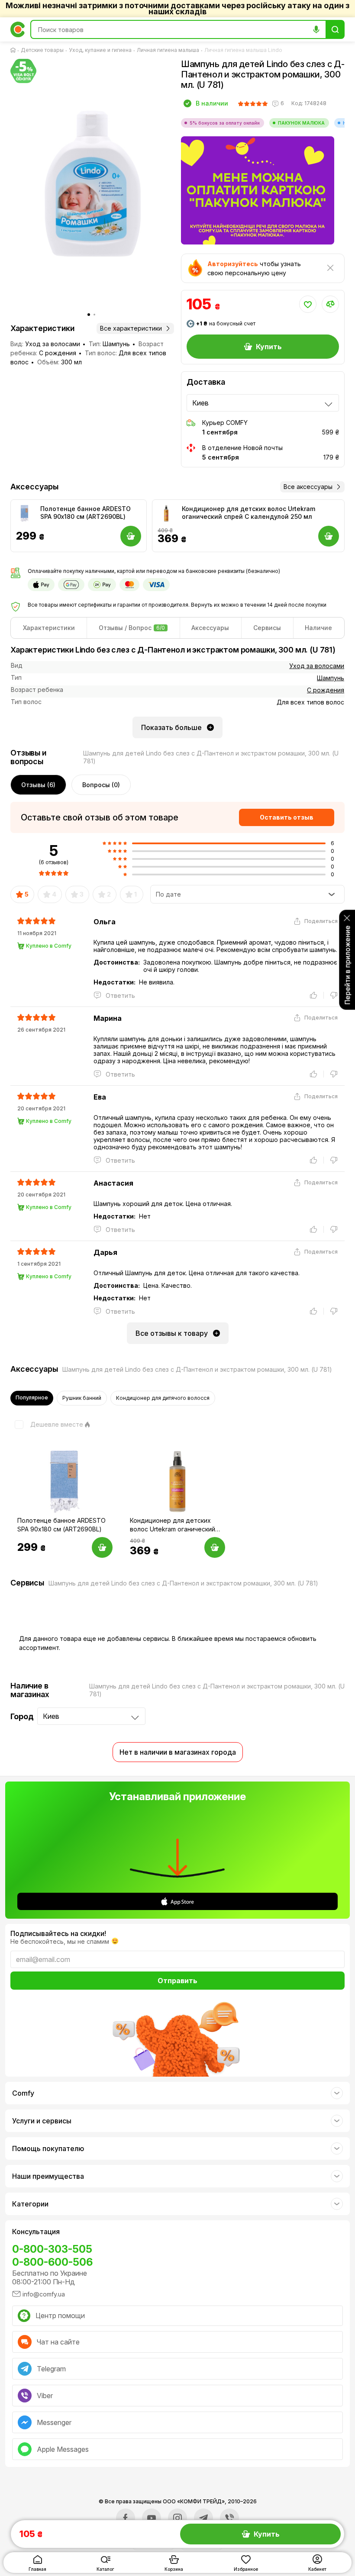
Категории (30, 2204)
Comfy (23, 2093)
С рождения (326, 690)
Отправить (177, 1981)
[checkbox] (47, 1425)
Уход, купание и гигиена (100, 50)
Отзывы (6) (38, 785)
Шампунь (331, 678)
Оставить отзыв (287, 817)
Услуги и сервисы (42, 2121)
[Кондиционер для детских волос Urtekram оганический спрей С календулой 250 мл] (166, 514)
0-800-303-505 (52, 2249)
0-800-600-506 (52, 2262)
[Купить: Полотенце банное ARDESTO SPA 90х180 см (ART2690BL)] (102, 1547)
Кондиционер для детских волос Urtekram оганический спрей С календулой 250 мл (248, 513)
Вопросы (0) (101, 785)
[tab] (49, 628)
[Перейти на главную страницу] (15, 50)
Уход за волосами (317, 666)
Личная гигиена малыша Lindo (243, 50)
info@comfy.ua (44, 2294)
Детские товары (42, 50)
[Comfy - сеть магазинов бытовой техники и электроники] (18, 29)
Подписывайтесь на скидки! (58, 1933)
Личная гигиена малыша (168, 50)
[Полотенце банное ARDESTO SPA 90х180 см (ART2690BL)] (25, 514)
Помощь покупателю (48, 2148)
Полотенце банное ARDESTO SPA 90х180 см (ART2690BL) (86, 513)
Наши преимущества (48, 2176)
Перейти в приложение (347, 965)
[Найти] (335, 29)
